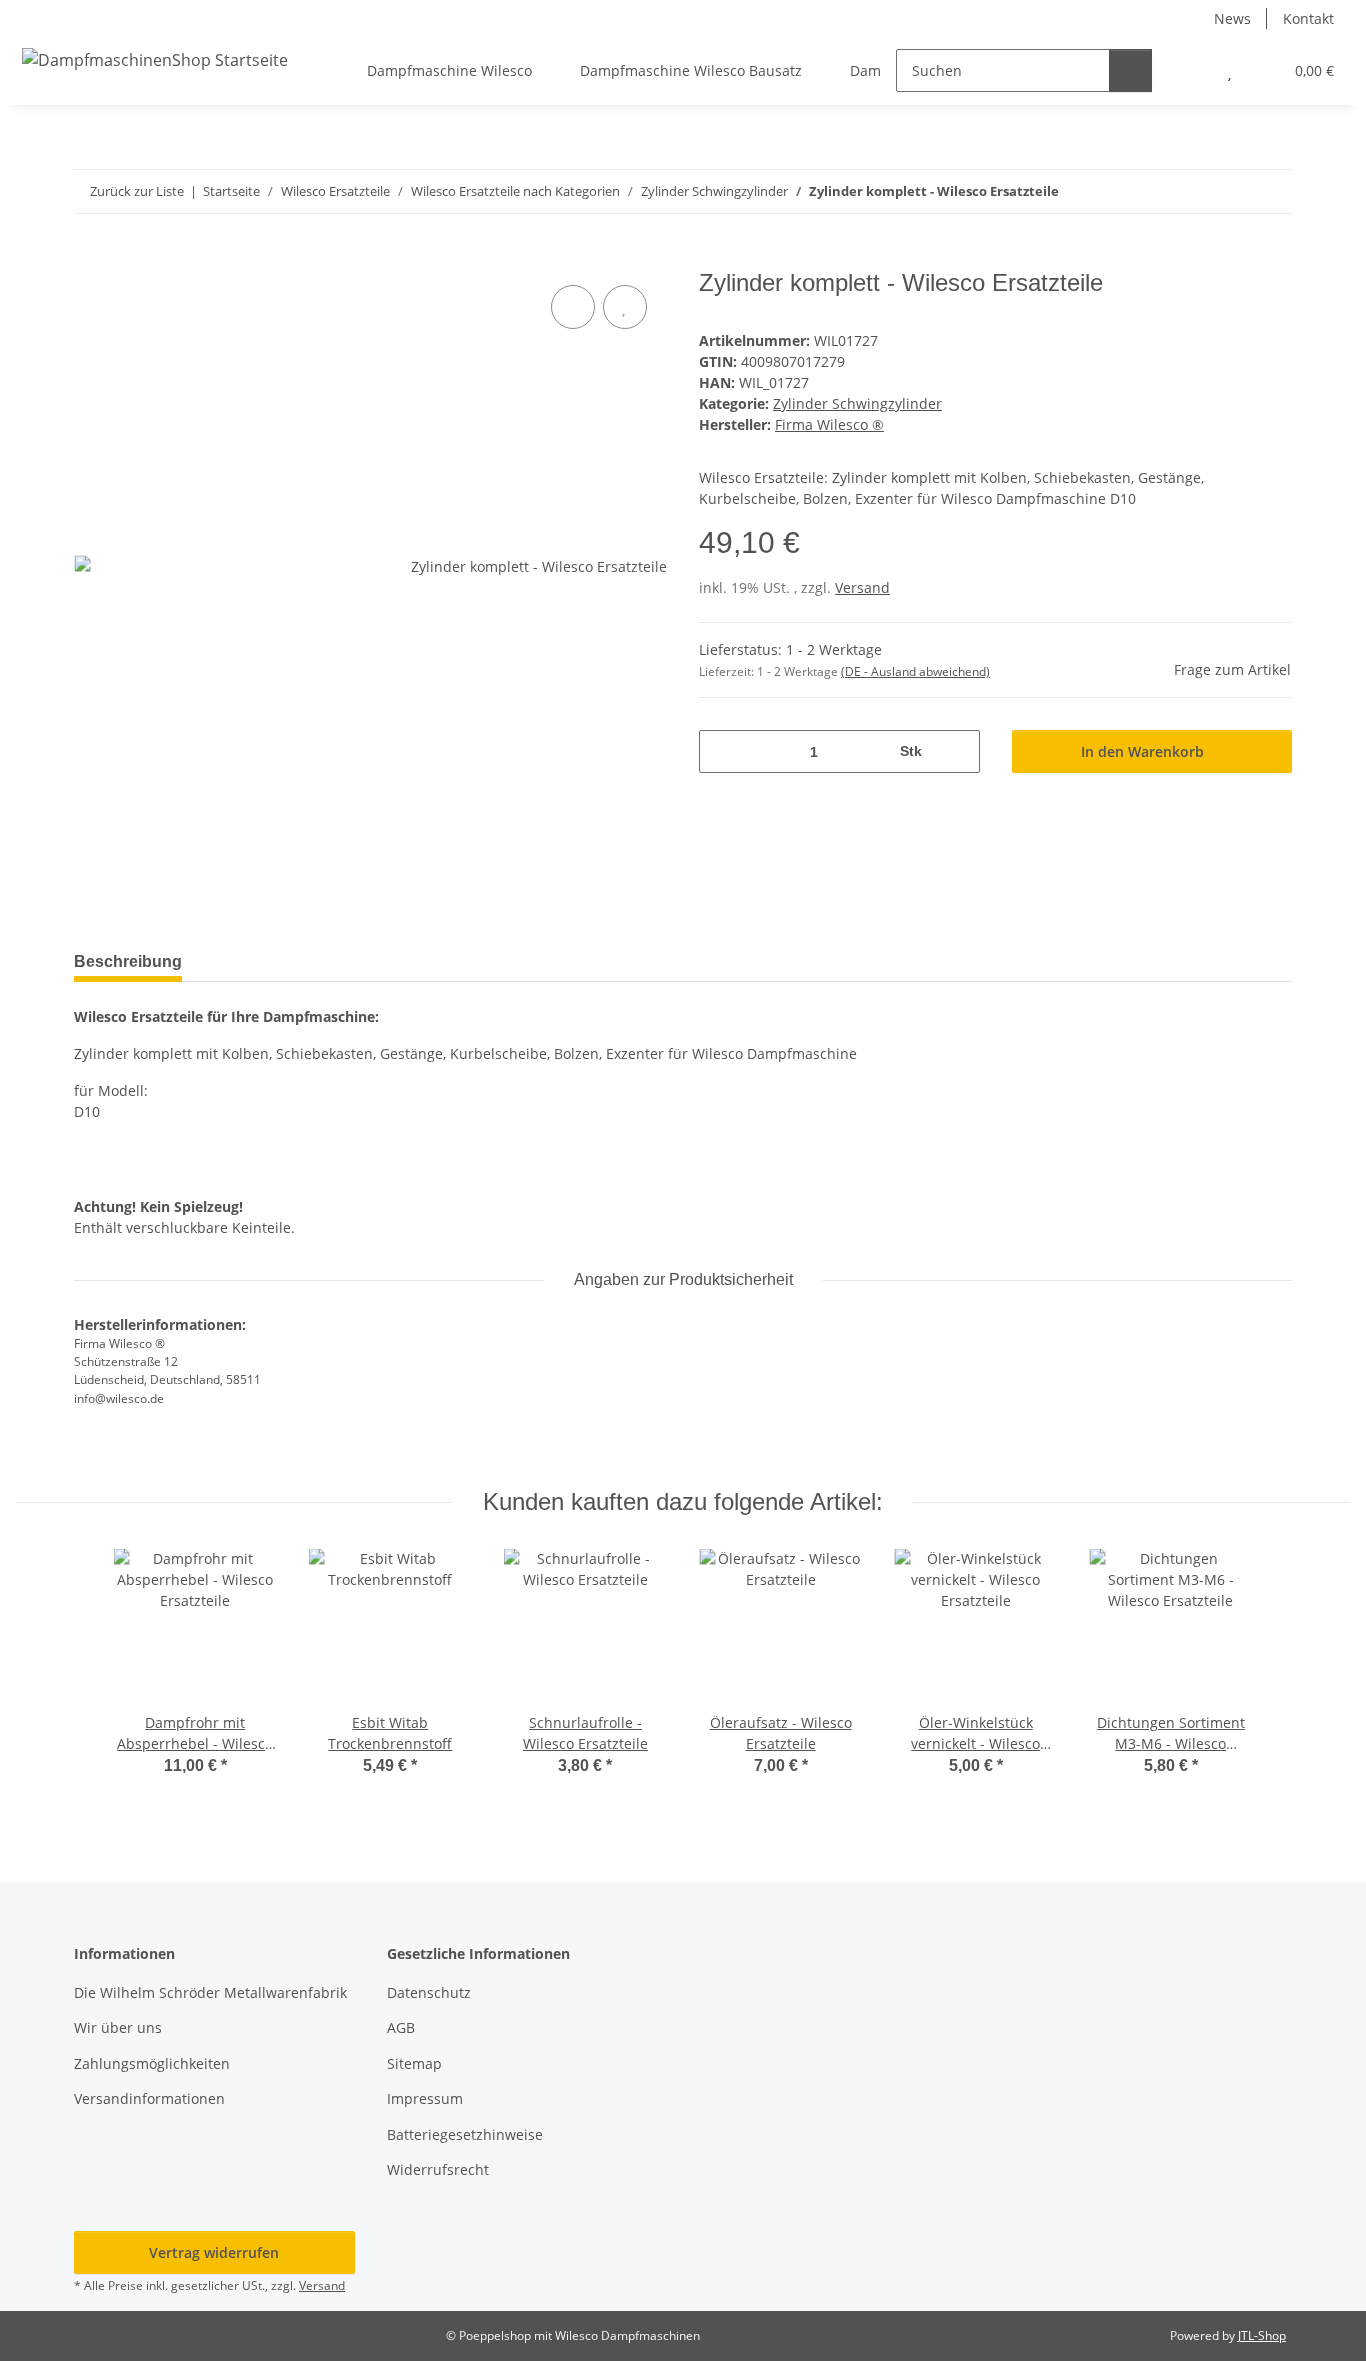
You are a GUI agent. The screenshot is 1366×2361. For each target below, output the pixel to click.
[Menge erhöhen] (957, 751)
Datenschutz (429, 1992)
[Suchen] (1130, 70)
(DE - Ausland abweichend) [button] (915, 671)
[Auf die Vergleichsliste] (573, 307)
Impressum (425, 2098)
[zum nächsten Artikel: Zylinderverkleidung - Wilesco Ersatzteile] (1270, 191)
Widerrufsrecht (438, 2169)
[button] (1189, 70)
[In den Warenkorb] (90, 258)
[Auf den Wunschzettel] (625, 307)
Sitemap (414, 2063)
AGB (401, 2027)
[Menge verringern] (721, 751)
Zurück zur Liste (137, 191)
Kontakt (1308, 18)
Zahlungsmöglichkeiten (152, 2063)
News (1232, 18)
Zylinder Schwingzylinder (857, 403)
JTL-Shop (1262, 2335)
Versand (862, 587)
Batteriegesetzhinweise (465, 2134)
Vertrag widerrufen (214, 2252)
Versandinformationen (149, 2098)
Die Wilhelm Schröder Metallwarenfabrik (210, 1992)
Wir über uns (118, 2027)
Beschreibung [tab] (128, 961)
